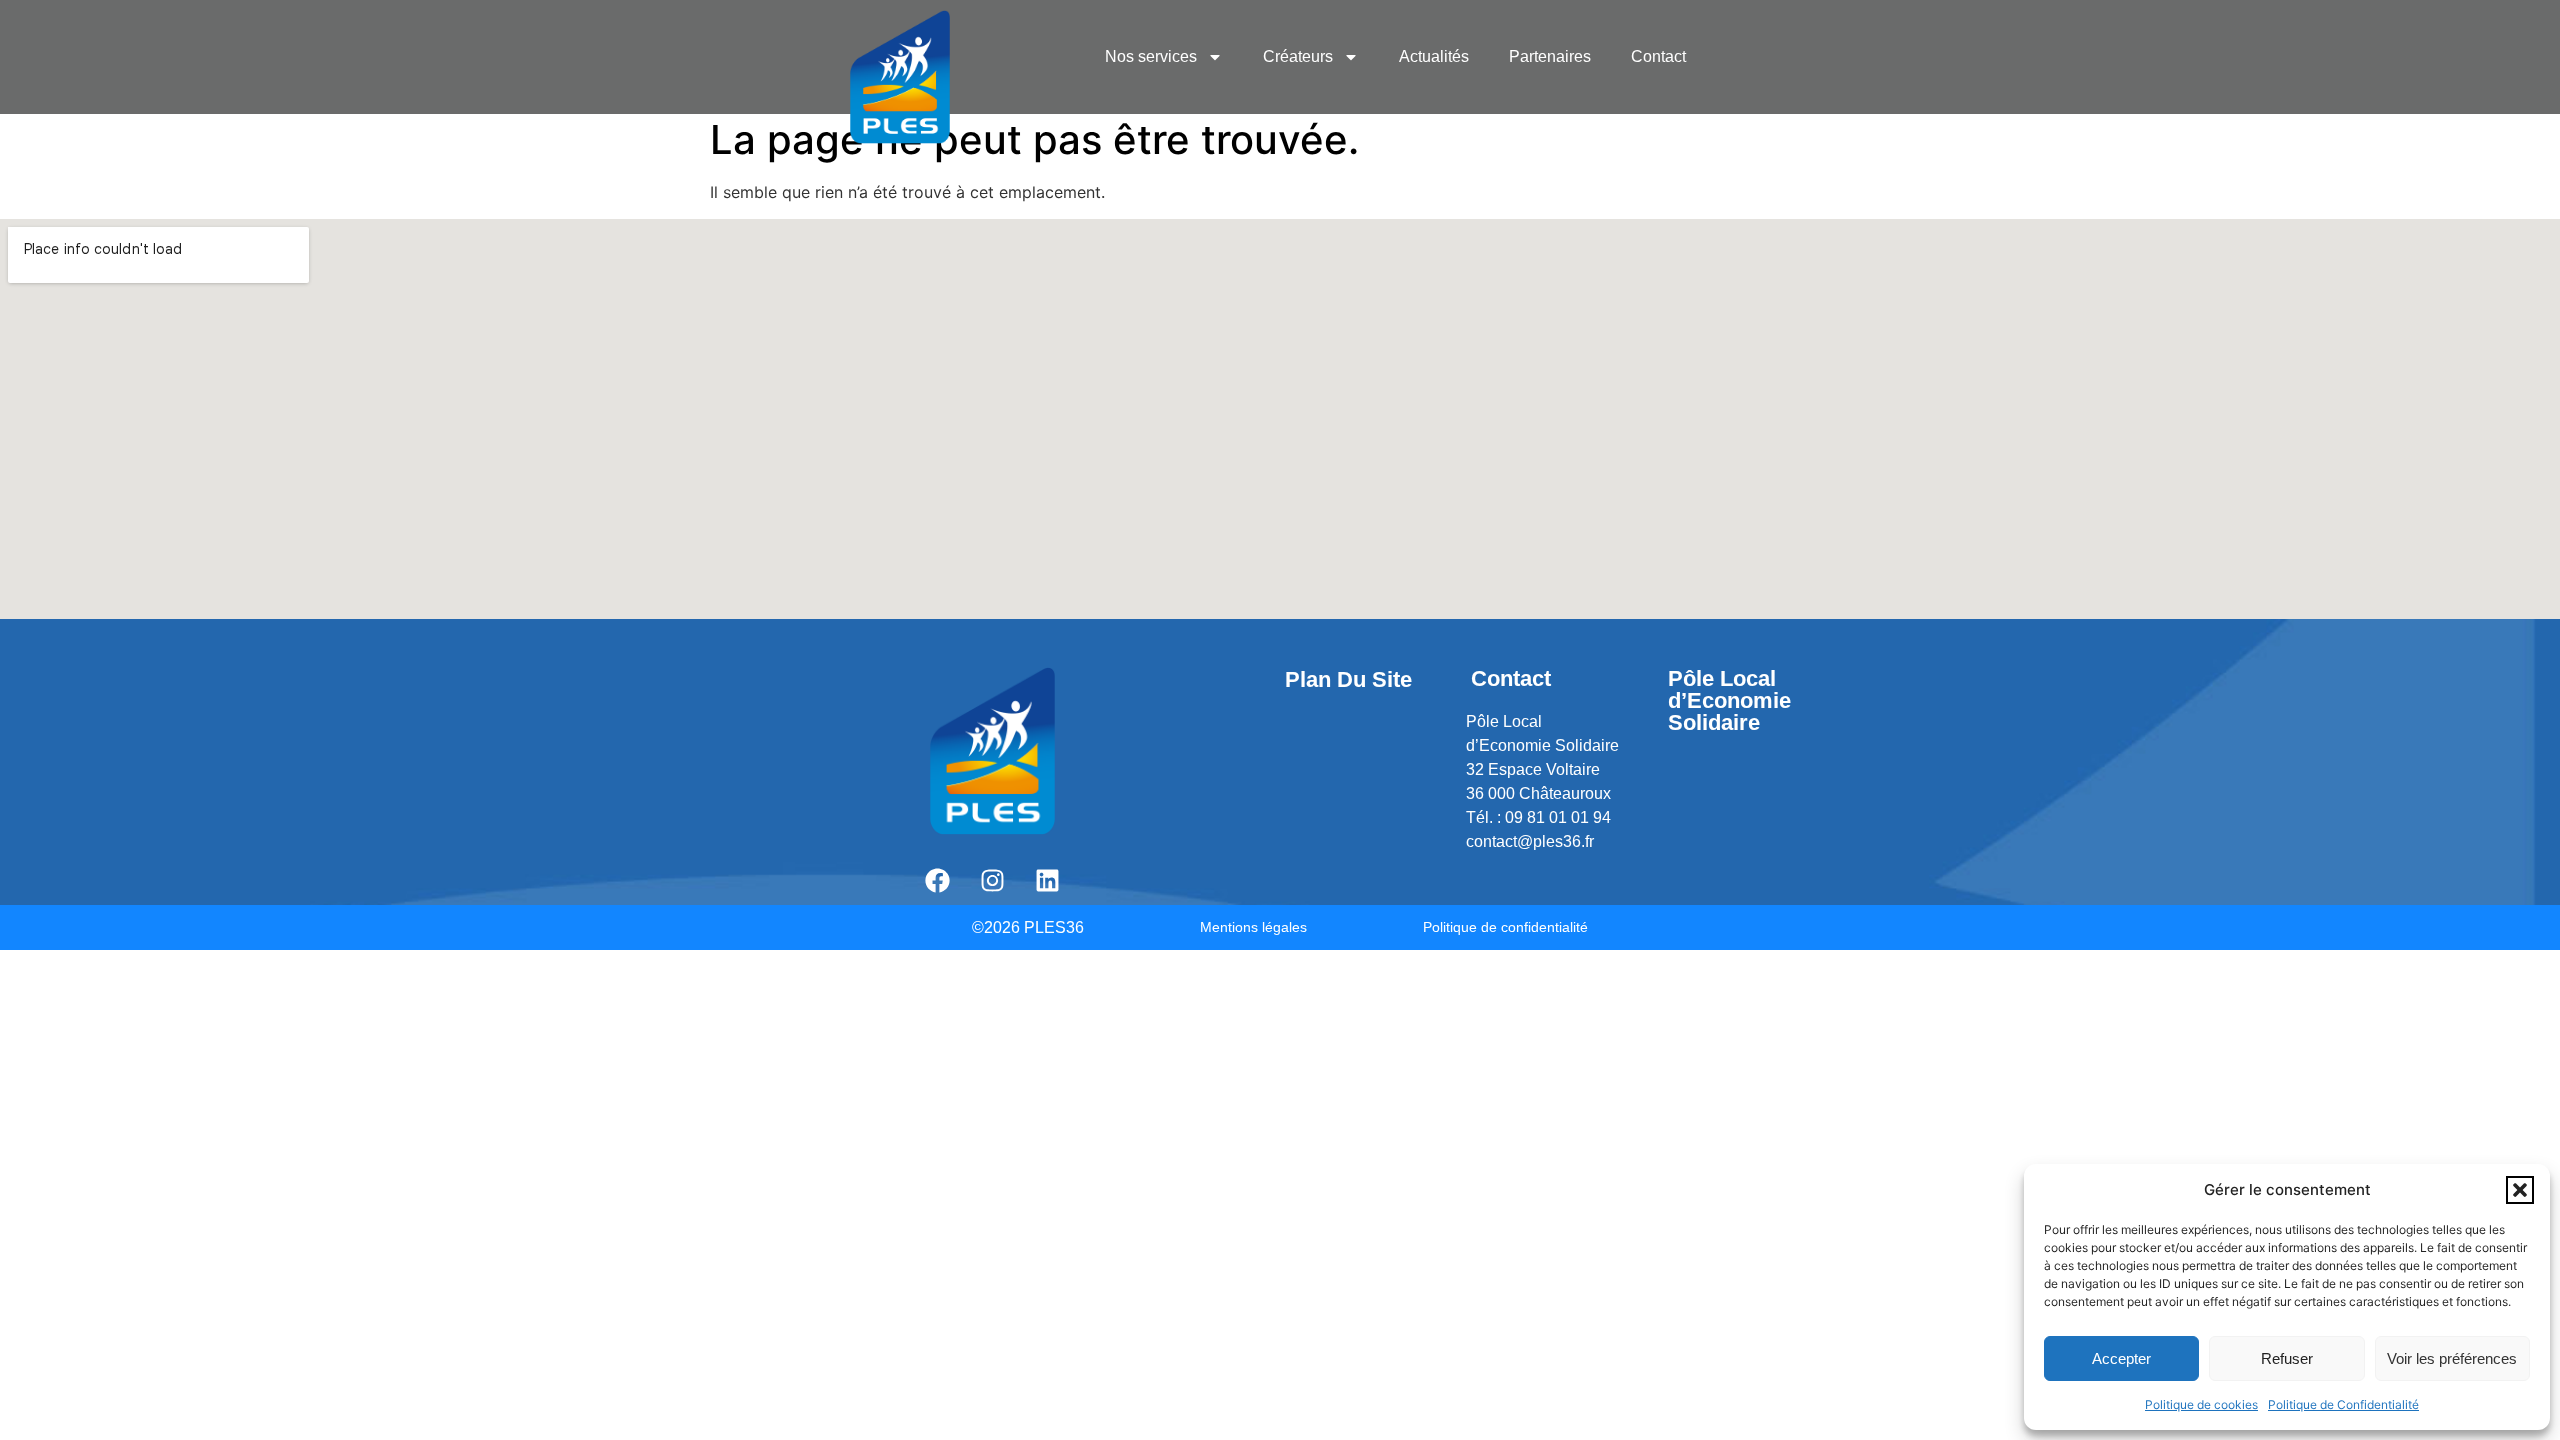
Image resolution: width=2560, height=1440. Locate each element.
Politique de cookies (2201, 1404)
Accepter (2121, 1358)
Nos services (1151, 56)
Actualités (1434, 56)
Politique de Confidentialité (2343, 1404)
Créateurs (1298, 56)
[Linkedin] (1047, 880)
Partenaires (1550, 56)
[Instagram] (992, 880)
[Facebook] (937, 880)
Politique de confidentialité (1505, 927)
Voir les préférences (2452, 1358)
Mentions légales (1253, 927)
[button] (2520, 1190)
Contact (1658, 56)
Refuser (2287, 1358)
